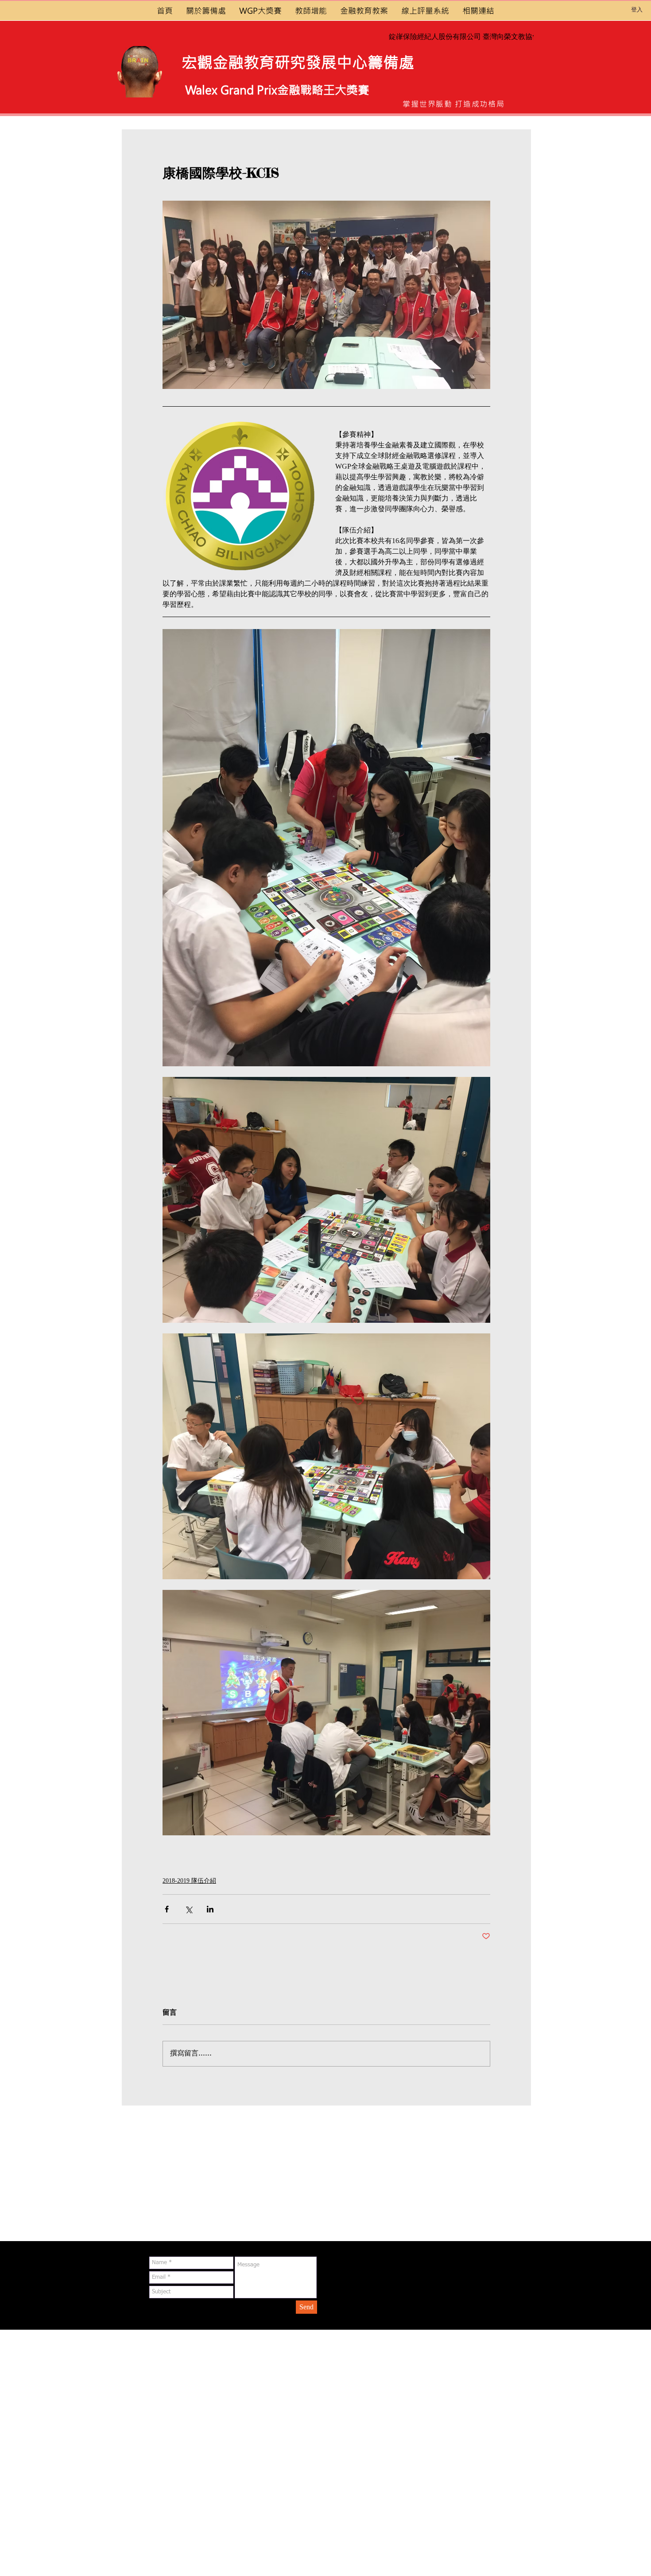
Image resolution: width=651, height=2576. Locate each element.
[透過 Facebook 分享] (167, 1909)
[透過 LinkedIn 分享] (210, 1909)
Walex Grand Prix (231, 90)
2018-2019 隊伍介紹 (189, 1881)
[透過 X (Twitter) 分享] (188, 1909)
